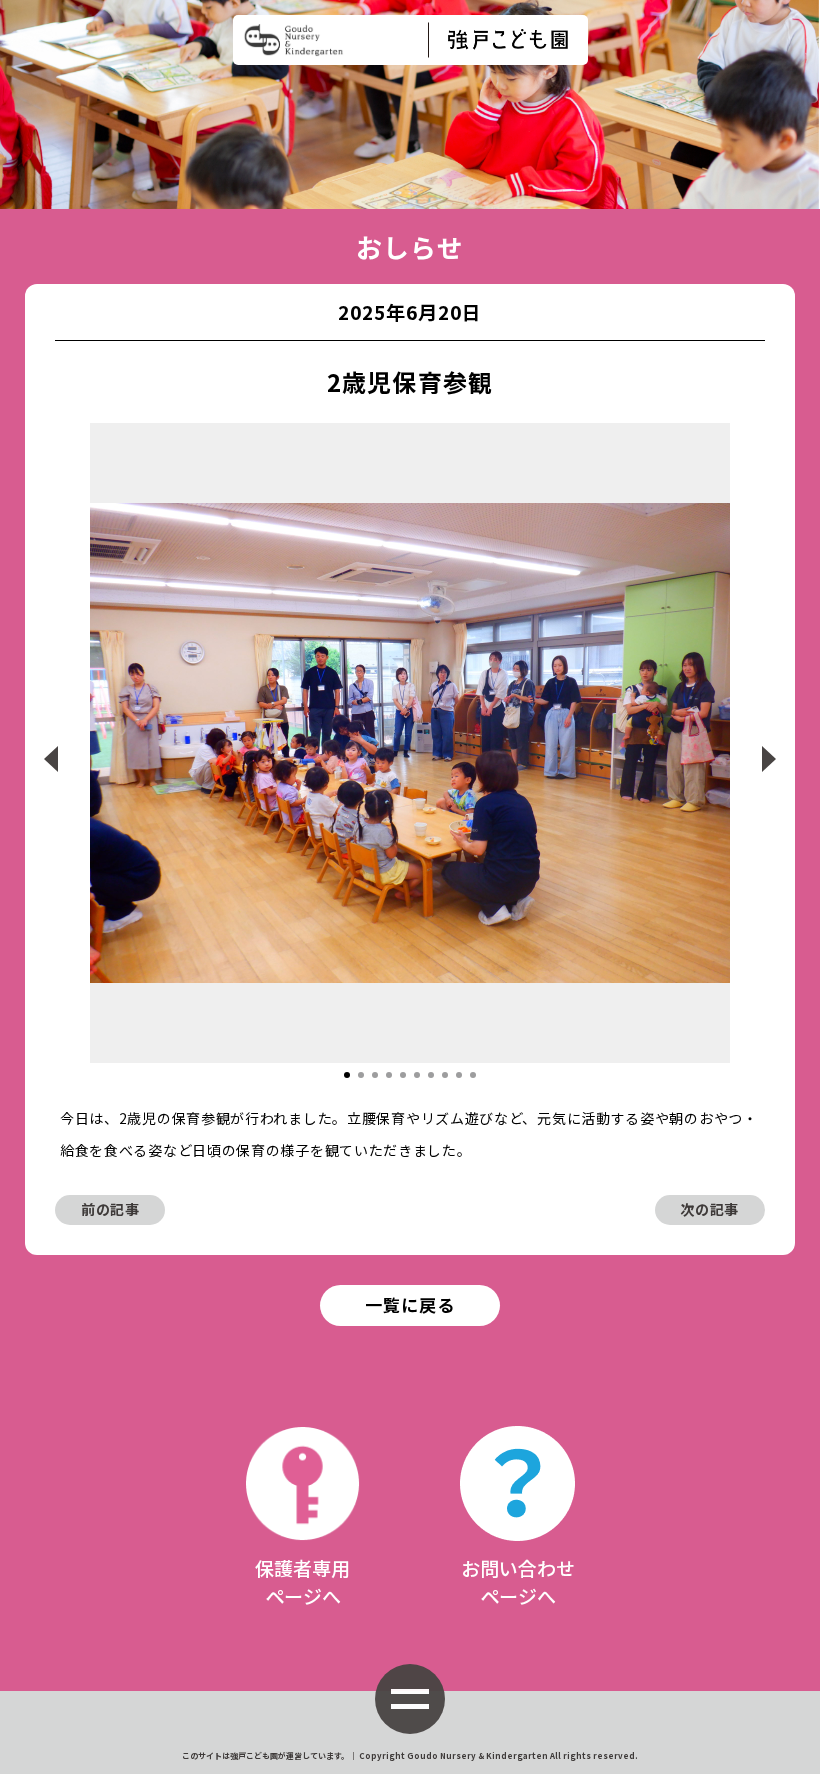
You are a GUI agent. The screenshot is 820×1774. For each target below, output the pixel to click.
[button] (347, 1075)
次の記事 (709, 1209)
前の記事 (110, 1209)
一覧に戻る (409, 1304)
